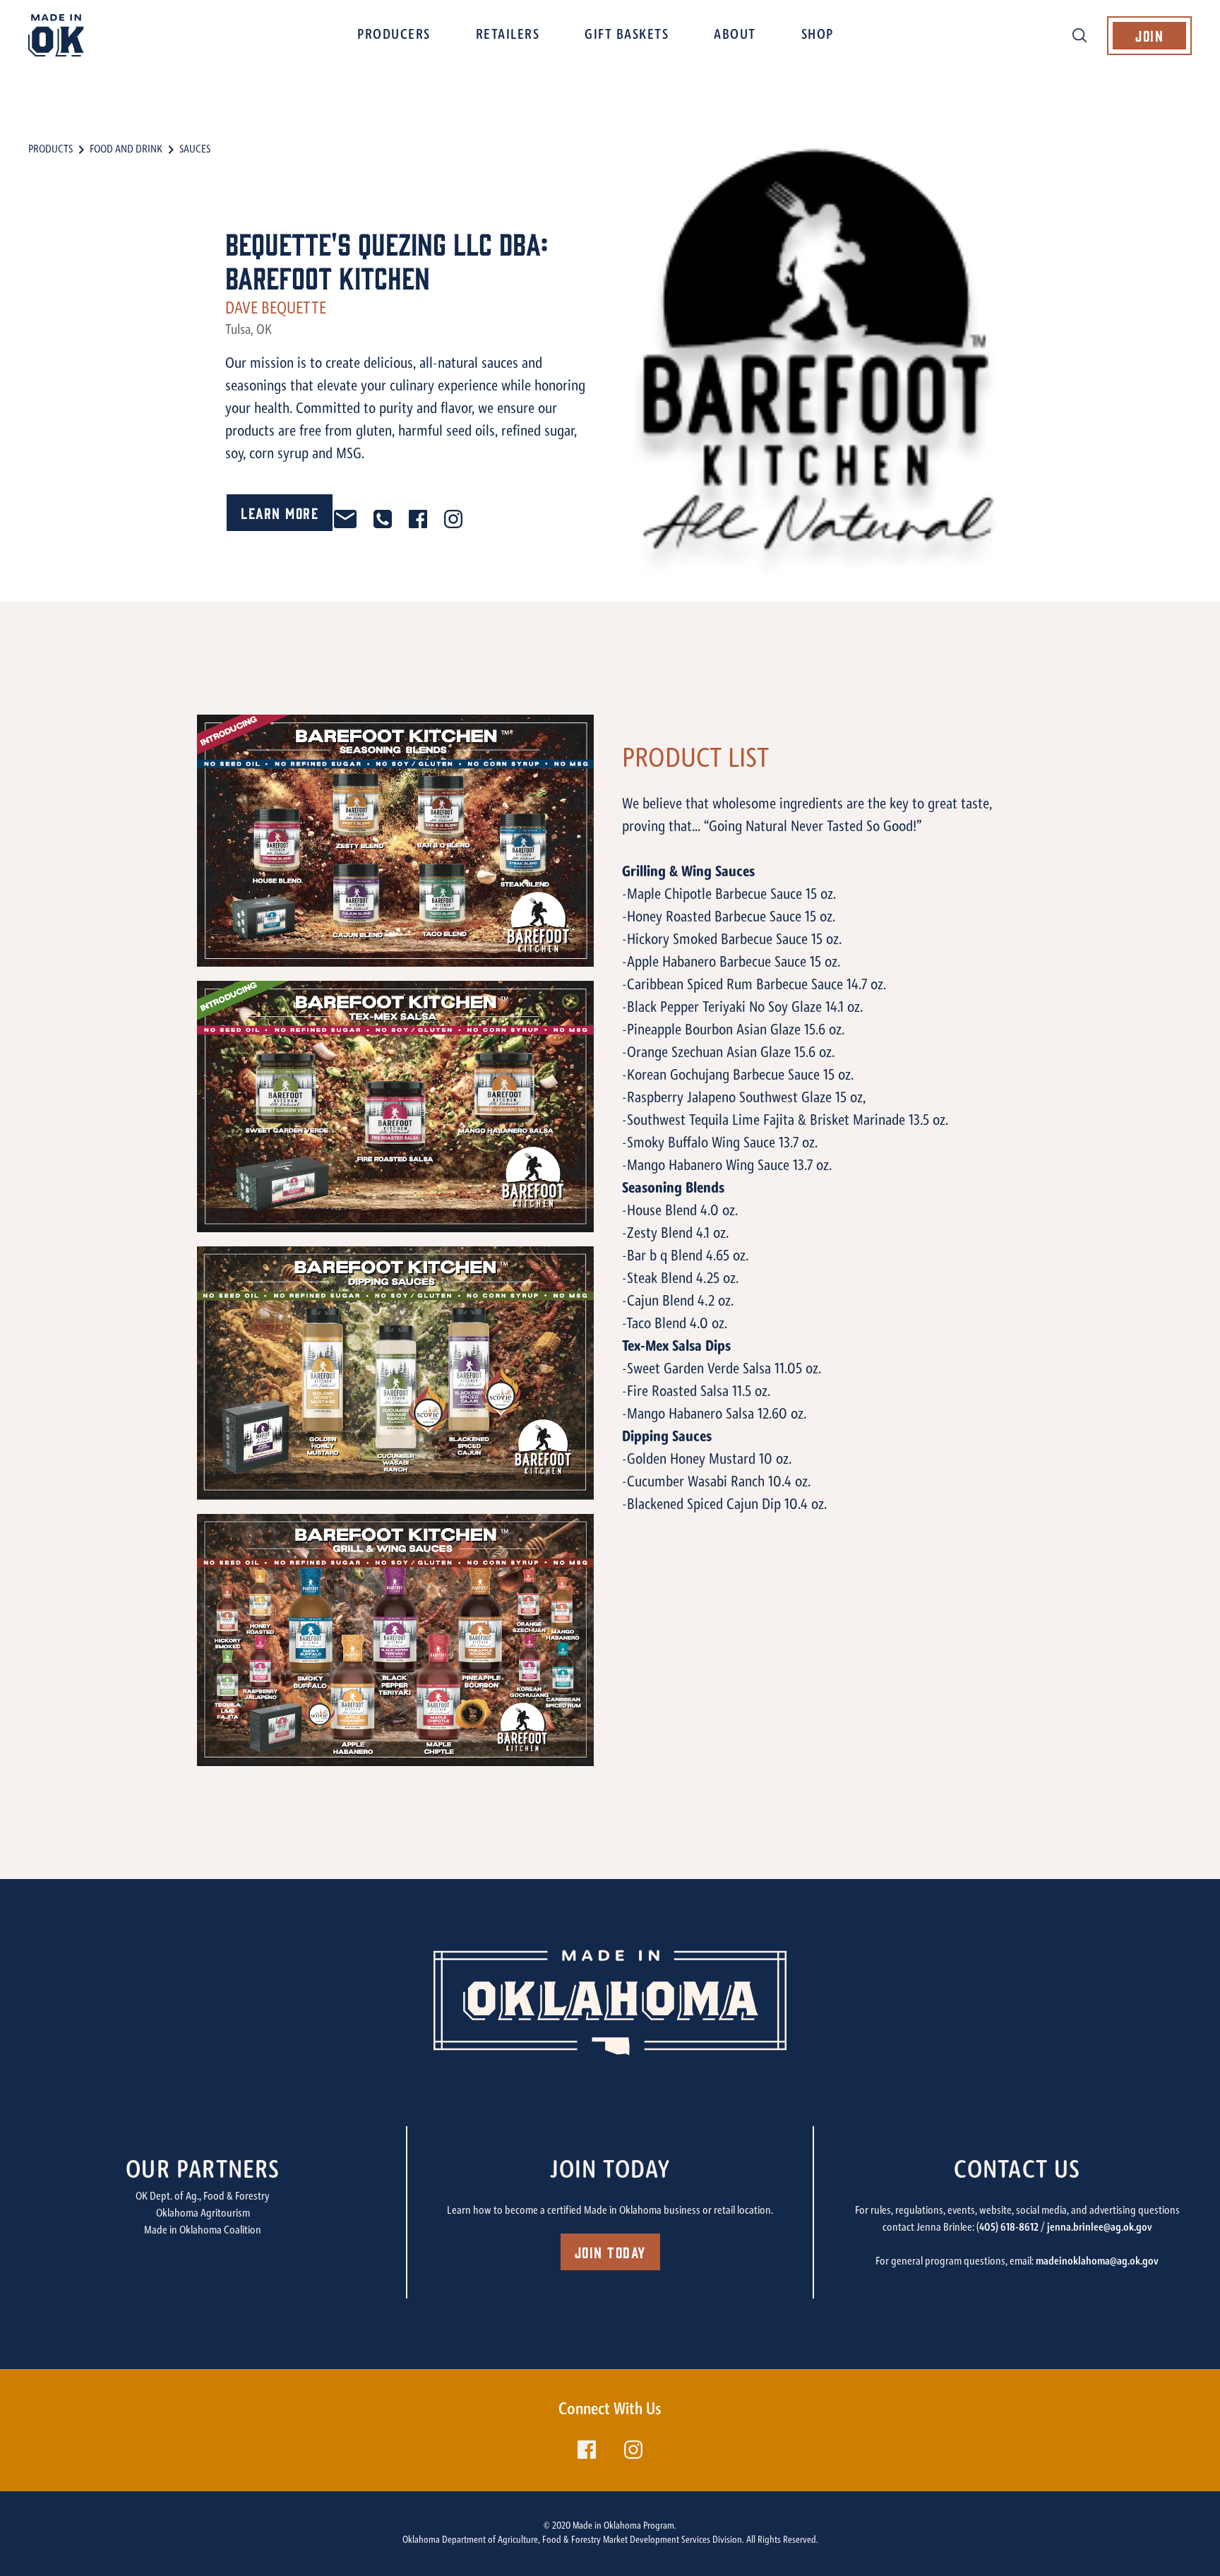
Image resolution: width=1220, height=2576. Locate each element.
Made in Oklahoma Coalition (203, 2231)
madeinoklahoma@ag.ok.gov (1097, 2262)
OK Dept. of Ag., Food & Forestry (203, 2197)
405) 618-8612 (1009, 2228)
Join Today (610, 2252)
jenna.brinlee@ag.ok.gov (1100, 2228)
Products (50, 150)
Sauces (195, 150)
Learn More (280, 512)
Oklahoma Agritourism (203, 2214)
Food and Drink (126, 150)
